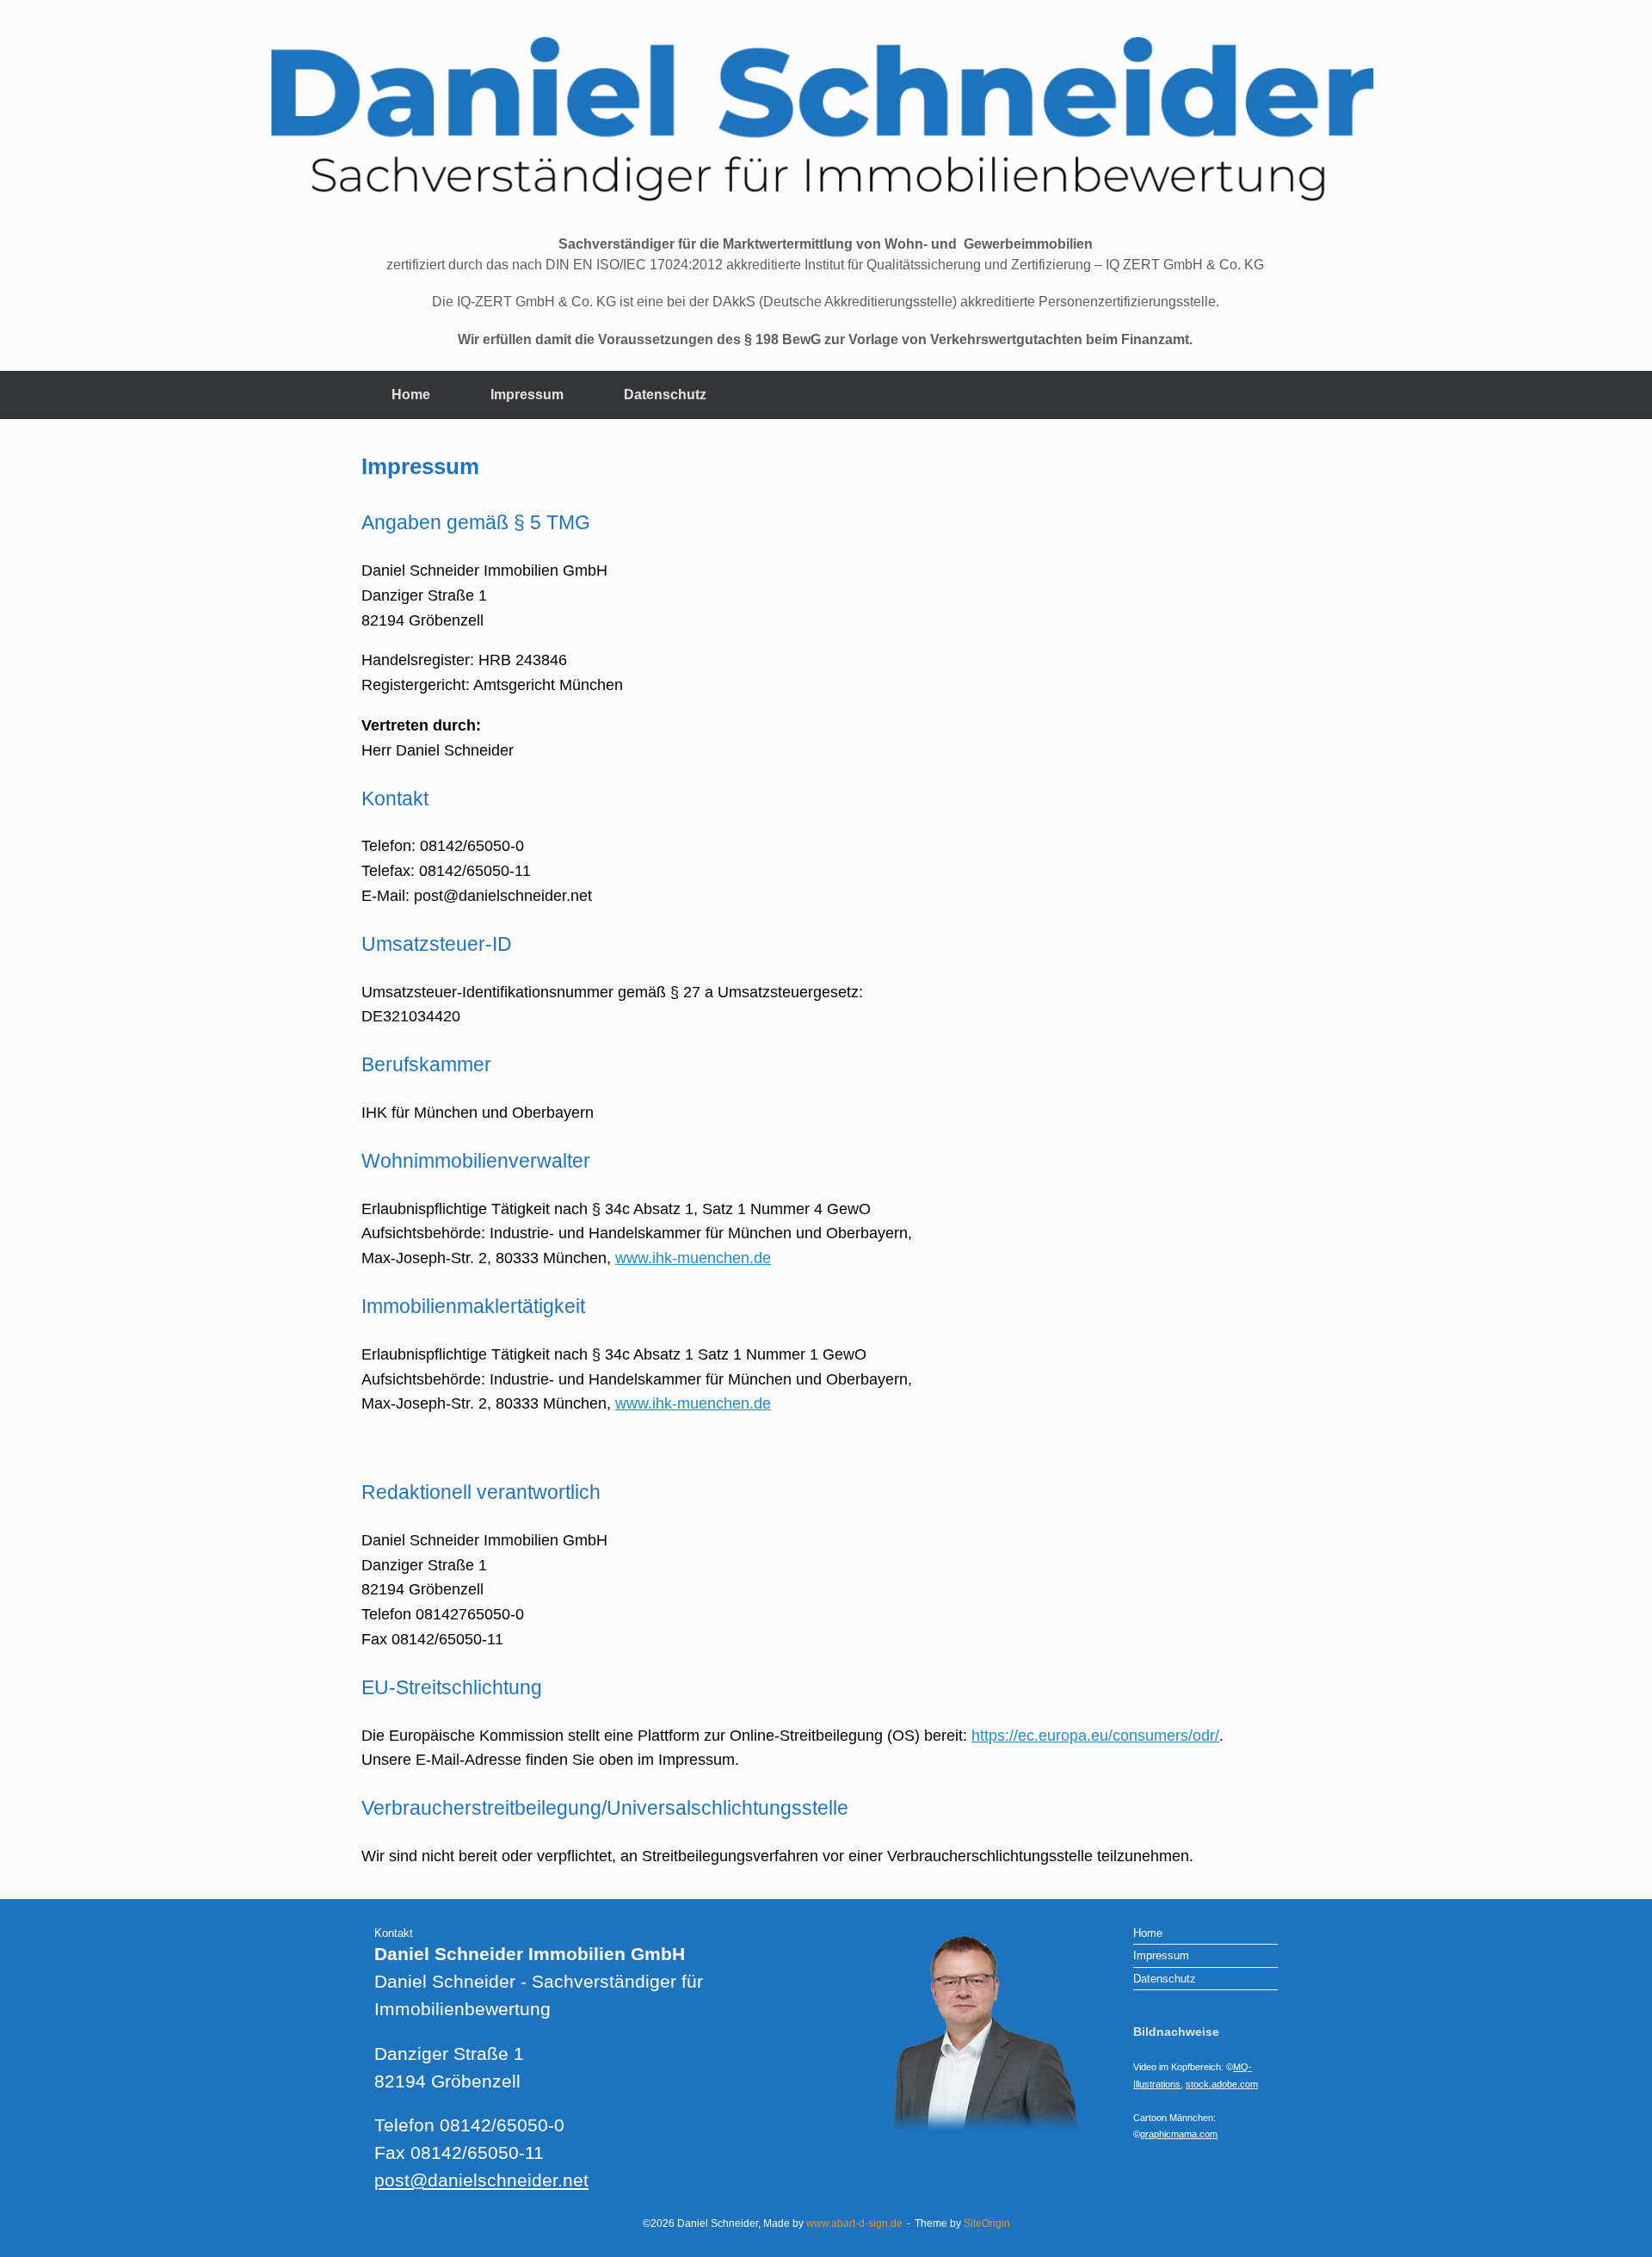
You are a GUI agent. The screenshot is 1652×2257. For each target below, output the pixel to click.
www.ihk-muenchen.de (693, 1258)
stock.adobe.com (1222, 2084)
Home (411, 395)
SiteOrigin (987, 2223)
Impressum (527, 395)
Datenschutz (665, 395)
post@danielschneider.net (481, 2180)
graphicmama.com (1179, 2134)
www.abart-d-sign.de (854, 2223)
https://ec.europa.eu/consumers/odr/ (1095, 1736)
